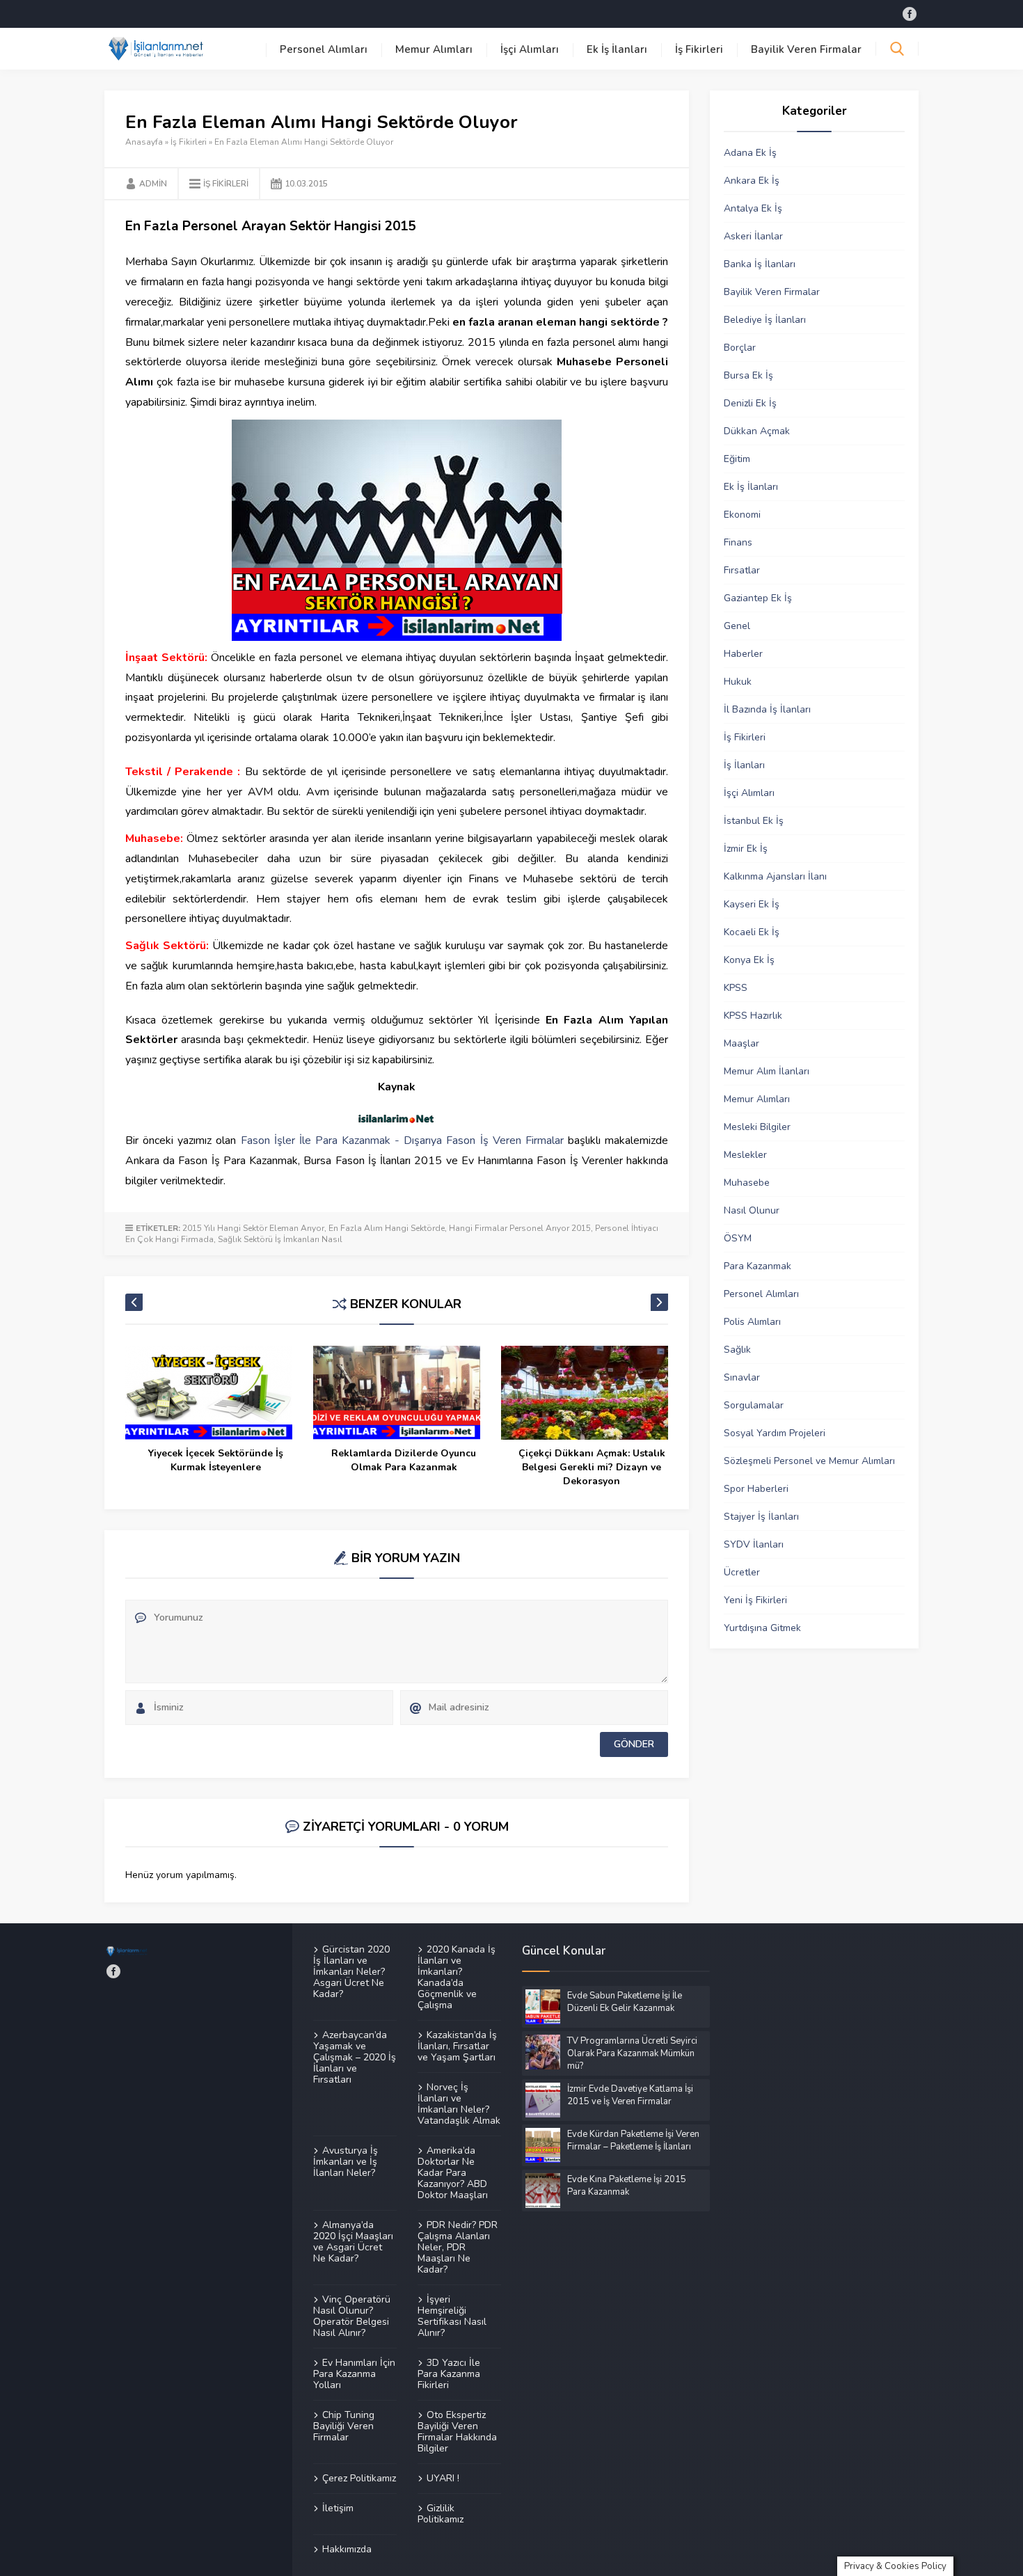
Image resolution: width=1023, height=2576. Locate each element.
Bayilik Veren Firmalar (806, 49)
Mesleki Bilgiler (757, 1127)
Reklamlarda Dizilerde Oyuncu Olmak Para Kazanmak (404, 1460)
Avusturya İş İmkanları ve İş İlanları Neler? (346, 2161)
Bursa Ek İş (748, 375)
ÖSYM (738, 1238)
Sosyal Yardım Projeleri (775, 1433)
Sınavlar (742, 1377)
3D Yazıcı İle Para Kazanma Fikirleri (449, 2374)
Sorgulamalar (754, 1405)
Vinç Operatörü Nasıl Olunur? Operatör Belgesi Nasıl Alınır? (352, 2316)
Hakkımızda (347, 2549)
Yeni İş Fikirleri (755, 1600)
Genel (737, 626)
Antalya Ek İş (753, 208)
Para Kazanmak (758, 1266)
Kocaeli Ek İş (752, 932)
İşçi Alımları (530, 49)
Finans (738, 542)
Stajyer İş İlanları (761, 1517)
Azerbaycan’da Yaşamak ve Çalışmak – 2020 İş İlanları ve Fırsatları (355, 2057)
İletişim (338, 2508)
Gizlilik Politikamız (441, 2513)
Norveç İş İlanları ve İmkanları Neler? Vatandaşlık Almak (459, 2104)
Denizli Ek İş (750, 403)
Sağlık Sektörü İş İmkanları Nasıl (280, 1239)
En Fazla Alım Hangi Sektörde (387, 1228)
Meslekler (745, 1155)
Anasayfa (144, 142)
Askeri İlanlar (753, 236)
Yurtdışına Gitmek (762, 1628)
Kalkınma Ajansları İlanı (775, 876)
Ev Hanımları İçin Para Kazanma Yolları (354, 2374)
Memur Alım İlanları (767, 1071)
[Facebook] (910, 14)
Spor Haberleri (756, 1489)
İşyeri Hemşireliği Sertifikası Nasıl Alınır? (452, 2316)
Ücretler (742, 1572)
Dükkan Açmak (757, 431)
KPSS (736, 988)
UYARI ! (443, 2478)
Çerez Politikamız (359, 2478)
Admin (153, 184)
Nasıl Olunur (752, 1210)
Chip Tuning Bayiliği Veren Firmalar (344, 2426)
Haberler (743, 654)
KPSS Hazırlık (753, 1016)
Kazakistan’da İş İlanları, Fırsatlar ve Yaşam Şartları (457, 2046)
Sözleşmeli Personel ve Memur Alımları (809, 1461)
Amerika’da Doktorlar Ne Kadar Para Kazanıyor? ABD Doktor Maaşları (453, 2172)
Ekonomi (742, 515)
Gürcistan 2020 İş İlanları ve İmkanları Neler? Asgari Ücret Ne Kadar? (351, 1972)
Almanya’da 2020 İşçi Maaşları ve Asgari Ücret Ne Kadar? (353, 2241)
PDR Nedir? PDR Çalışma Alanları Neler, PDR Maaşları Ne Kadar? (458, 2247)
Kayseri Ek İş (752, 904)
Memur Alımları (434, 49)
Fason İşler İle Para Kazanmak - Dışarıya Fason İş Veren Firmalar (402, 1140)
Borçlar (740, 348)
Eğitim (737, 459)
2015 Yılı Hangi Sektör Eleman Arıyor (253, 1228)
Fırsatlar (742, 570)
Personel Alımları (324, 49)
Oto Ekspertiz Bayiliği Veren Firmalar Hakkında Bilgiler (457, 2431)
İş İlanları (744, 765)
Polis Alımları (752, 1322)
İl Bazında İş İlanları (767, 709)
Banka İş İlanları (760, 264)
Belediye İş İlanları (765, 320)
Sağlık (737, 1350)
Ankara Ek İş (752, 181)
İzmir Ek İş (746, 849)
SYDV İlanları (754, 1544)
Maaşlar (742, 1043)
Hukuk (738, 682)
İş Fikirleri (699, 49)
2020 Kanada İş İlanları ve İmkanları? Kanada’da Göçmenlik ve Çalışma (457, 1978)
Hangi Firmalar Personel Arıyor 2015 (520, 1228)
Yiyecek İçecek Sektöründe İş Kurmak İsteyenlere (216, 1460)
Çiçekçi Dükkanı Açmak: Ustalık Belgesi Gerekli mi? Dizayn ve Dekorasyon (592, 1467)
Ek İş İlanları (617, 49)
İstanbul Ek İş (754, 821)
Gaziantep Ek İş (758, 598)
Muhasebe (747, 1183)
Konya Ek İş (749, 960)
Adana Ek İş (750, 153)
